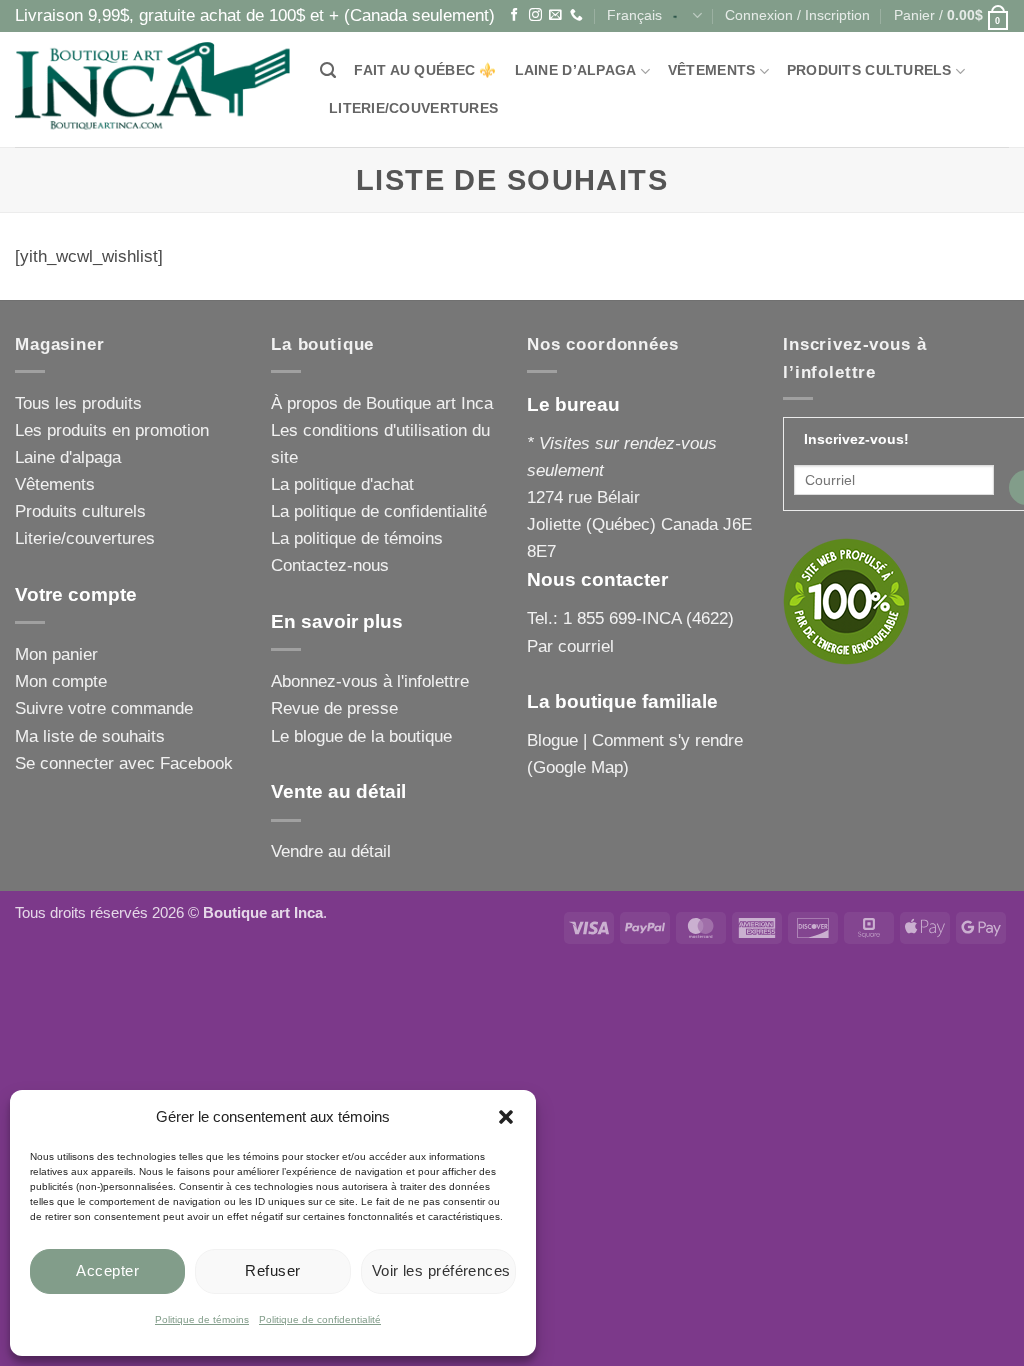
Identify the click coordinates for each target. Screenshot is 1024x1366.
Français (634, 15)
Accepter (107, 1270)
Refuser (272, 1270)
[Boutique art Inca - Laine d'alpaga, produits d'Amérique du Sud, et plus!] (152, 89)
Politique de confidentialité (320, 1319)
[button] (506, 1117)
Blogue (552, 740)
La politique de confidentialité (379, 511)
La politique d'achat (342, 484)
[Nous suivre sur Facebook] (514, 15)
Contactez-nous (330, 565)
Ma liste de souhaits (90, 736)
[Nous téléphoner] (576, 15)
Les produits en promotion (112, 430)
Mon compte (61, 681)
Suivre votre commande (104, 708)
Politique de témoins (202, 1319)
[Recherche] (328, 71)
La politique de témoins (357, 538)
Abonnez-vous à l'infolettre (370, 681)
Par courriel (570, 646)
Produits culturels (869, 70)
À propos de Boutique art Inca (382, 403)
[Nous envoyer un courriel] (555, 15)
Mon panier (56, 654)
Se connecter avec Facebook (124, 763)
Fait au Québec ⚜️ (425, 70)
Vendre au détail (331, 851)
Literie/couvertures (413, 108)
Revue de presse (334, 708)
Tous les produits (78, 403)
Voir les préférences (441, 1270)
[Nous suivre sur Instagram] (535, 15)
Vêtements (711, 70)
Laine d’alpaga (576, 70)
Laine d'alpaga (68, 457)
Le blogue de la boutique (361, 736)
